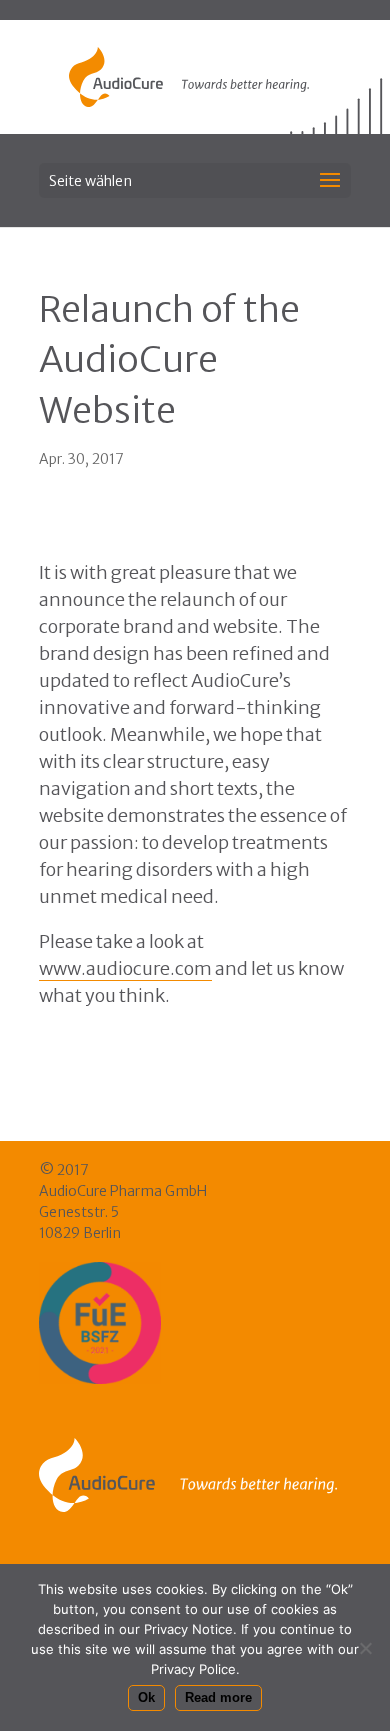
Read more (218, 1697)
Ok (146, 1697)
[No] (365, 1648)
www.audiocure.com (125, 968)
